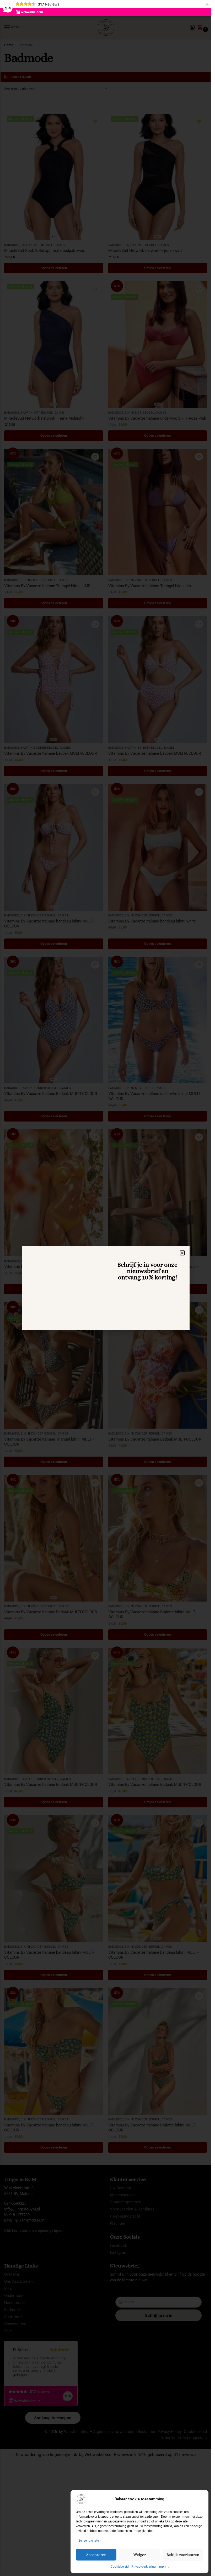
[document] (106, 1288)
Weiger (140, 2555)
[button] (182, 1253)
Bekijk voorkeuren (183, 2555)
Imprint (163, 2567)
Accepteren (96, 2555)
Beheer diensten (90, 2541)
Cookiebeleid (120, 2567)
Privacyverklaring (144, 2567)
